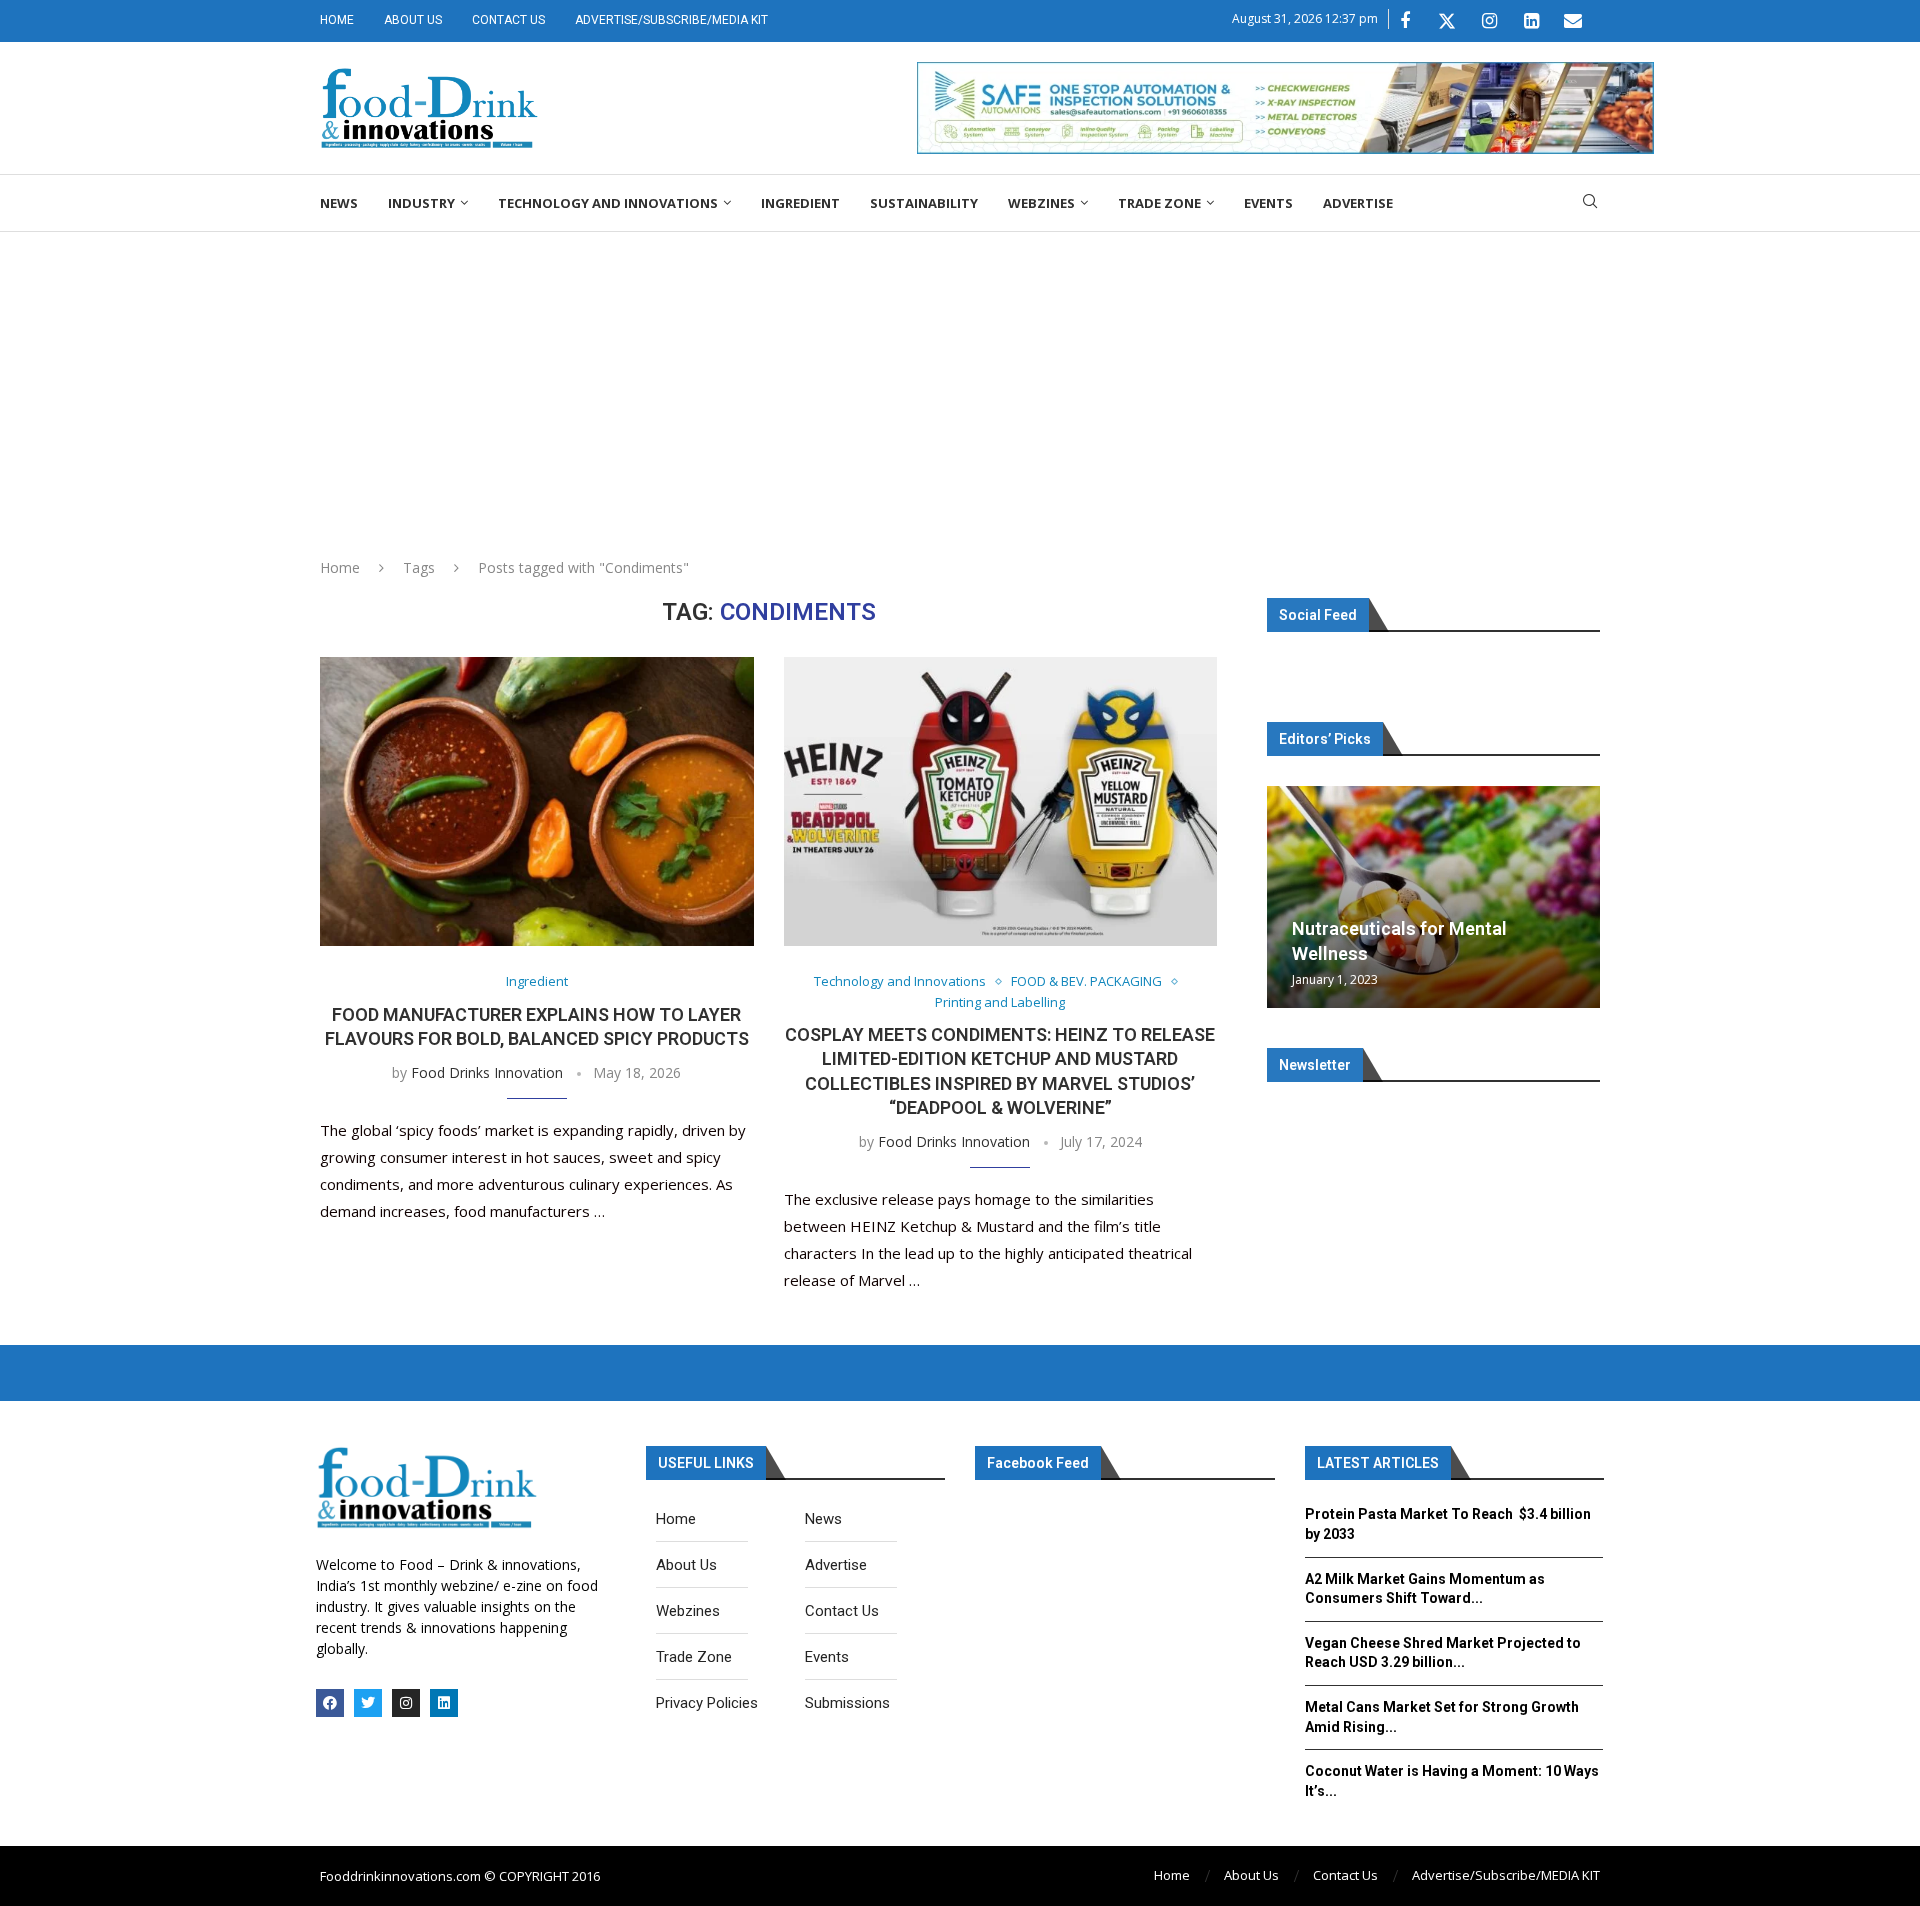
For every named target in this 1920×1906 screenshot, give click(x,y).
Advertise (1358, 203)
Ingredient (800, 203)
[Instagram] (1489, 21)
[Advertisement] (960, 382)
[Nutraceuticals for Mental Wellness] (1433, 897)
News (339, 203)
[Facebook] (1405, 21)
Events (1268, 203)
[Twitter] (1447, 21)
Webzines (1041, 203)
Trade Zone (1159, 203)
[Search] (1590, 203)
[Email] (1573, 21)
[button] (1285, 896)
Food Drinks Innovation (487, 1072)
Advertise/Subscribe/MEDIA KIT (671, 20)
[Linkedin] (1531, 21)
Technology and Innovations (608, 203)
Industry (421, 203)
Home (337, 20)
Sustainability (924, 203)
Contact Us (508, 20)
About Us (413, 20)
